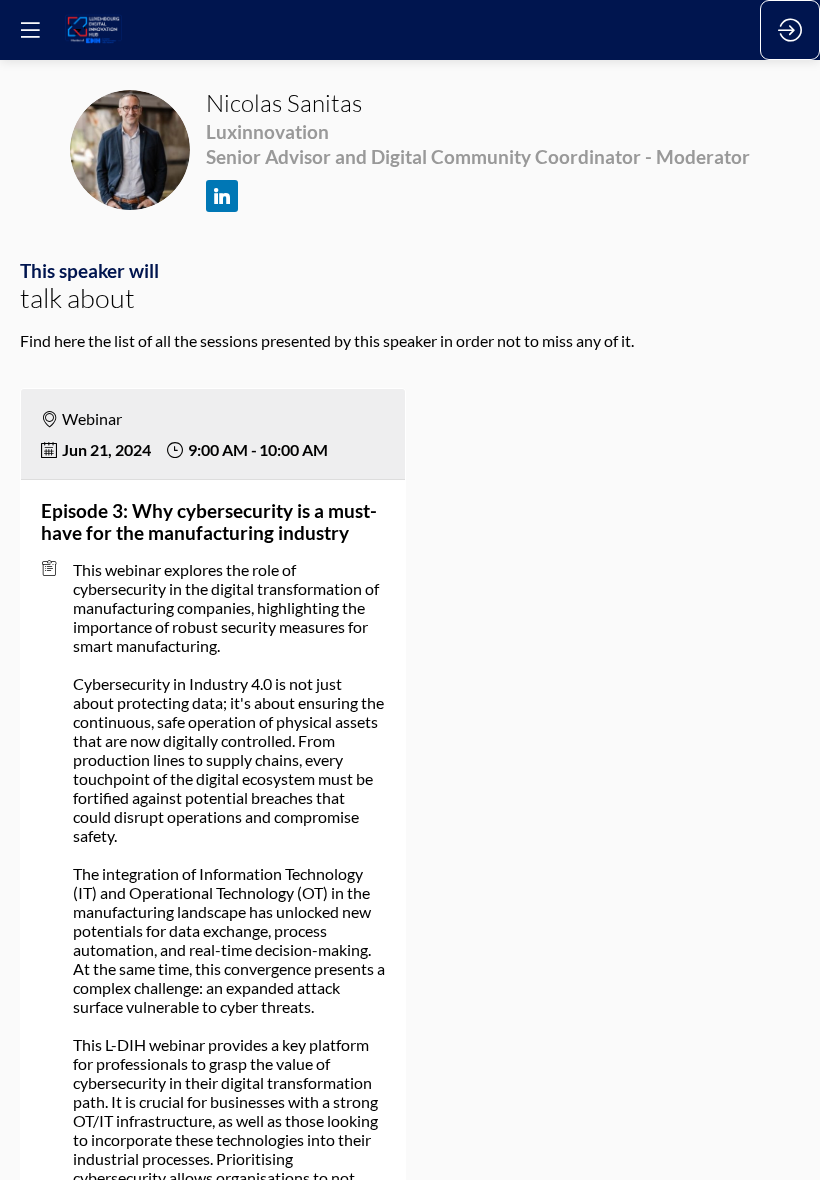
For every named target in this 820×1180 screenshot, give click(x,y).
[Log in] (790, 30)
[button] (30, 30)
